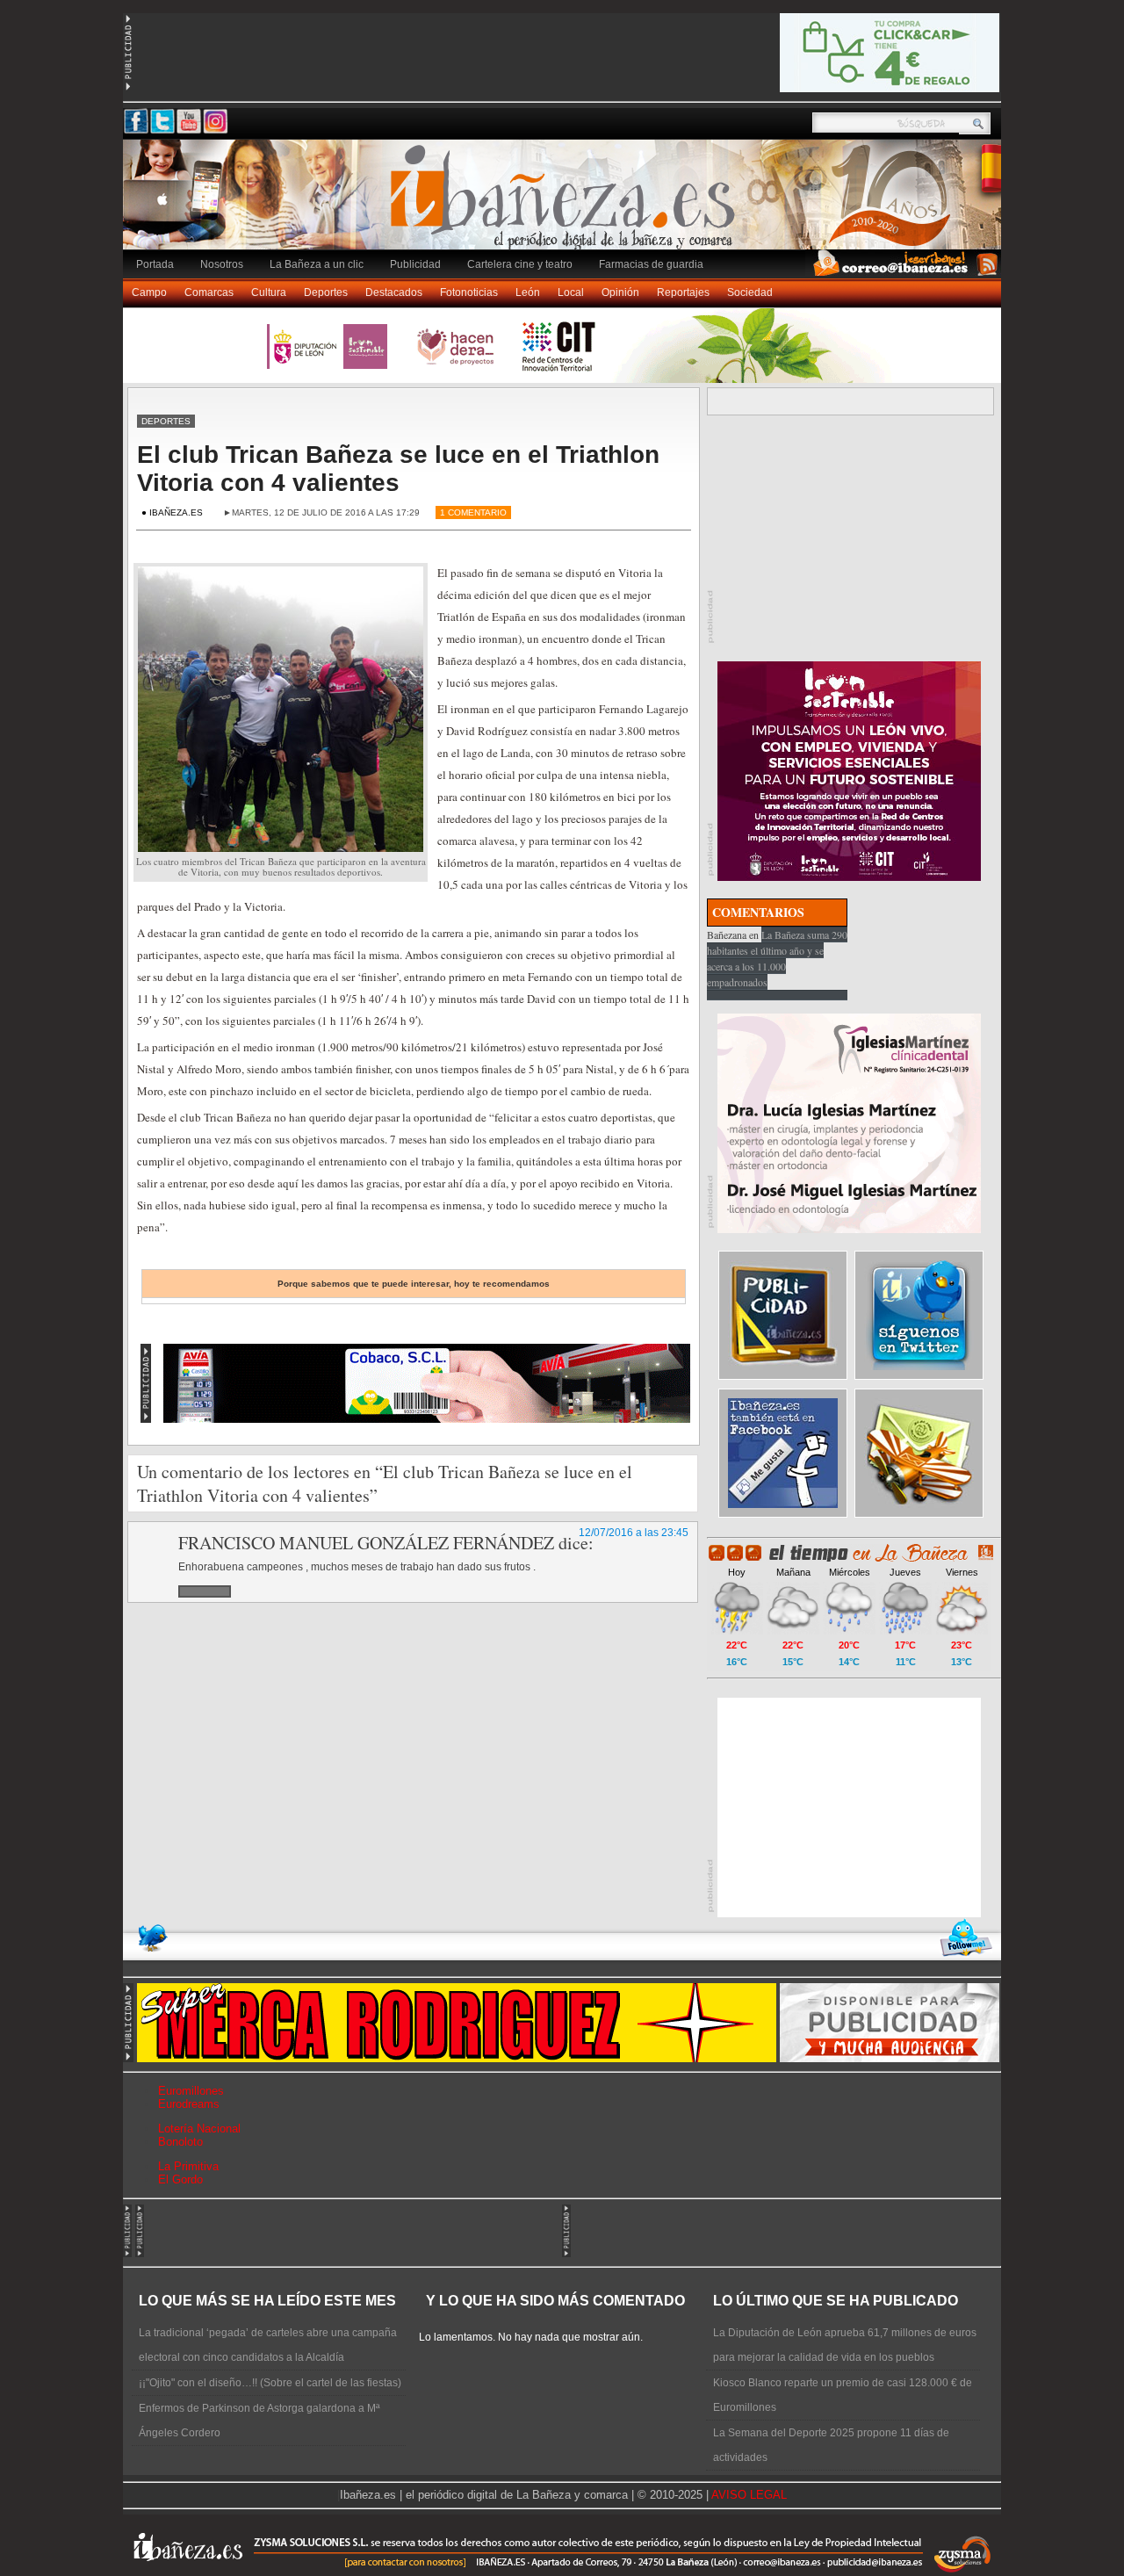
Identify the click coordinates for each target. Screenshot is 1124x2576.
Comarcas (209, 292)
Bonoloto (180, 2142)
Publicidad (415, 264)
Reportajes (683, 292)
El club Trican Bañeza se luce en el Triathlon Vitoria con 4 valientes (398, 469)
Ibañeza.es (566, 204)
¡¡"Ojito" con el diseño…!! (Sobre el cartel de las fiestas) (270, 2383)
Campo (149, 292)
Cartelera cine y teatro (520, 264)
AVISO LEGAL (749, 2495)
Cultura (269, 292)
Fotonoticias (469, 292)
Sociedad (750, 292)
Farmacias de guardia (651, 264)
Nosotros (222, 264)
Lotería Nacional (199, 2129)
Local (571, 292)
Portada (155, 264)
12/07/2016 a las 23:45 (634, 1533)
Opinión (620, 292)
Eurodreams (189, 2104)
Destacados (394, 292)
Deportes (326, 292)
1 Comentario (473, 512)
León (528, 292)
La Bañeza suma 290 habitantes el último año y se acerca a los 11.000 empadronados (777, 958)
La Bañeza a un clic (317, 264)
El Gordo (180, 2179)
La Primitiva (188, 2166)
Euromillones (191, 2091)
